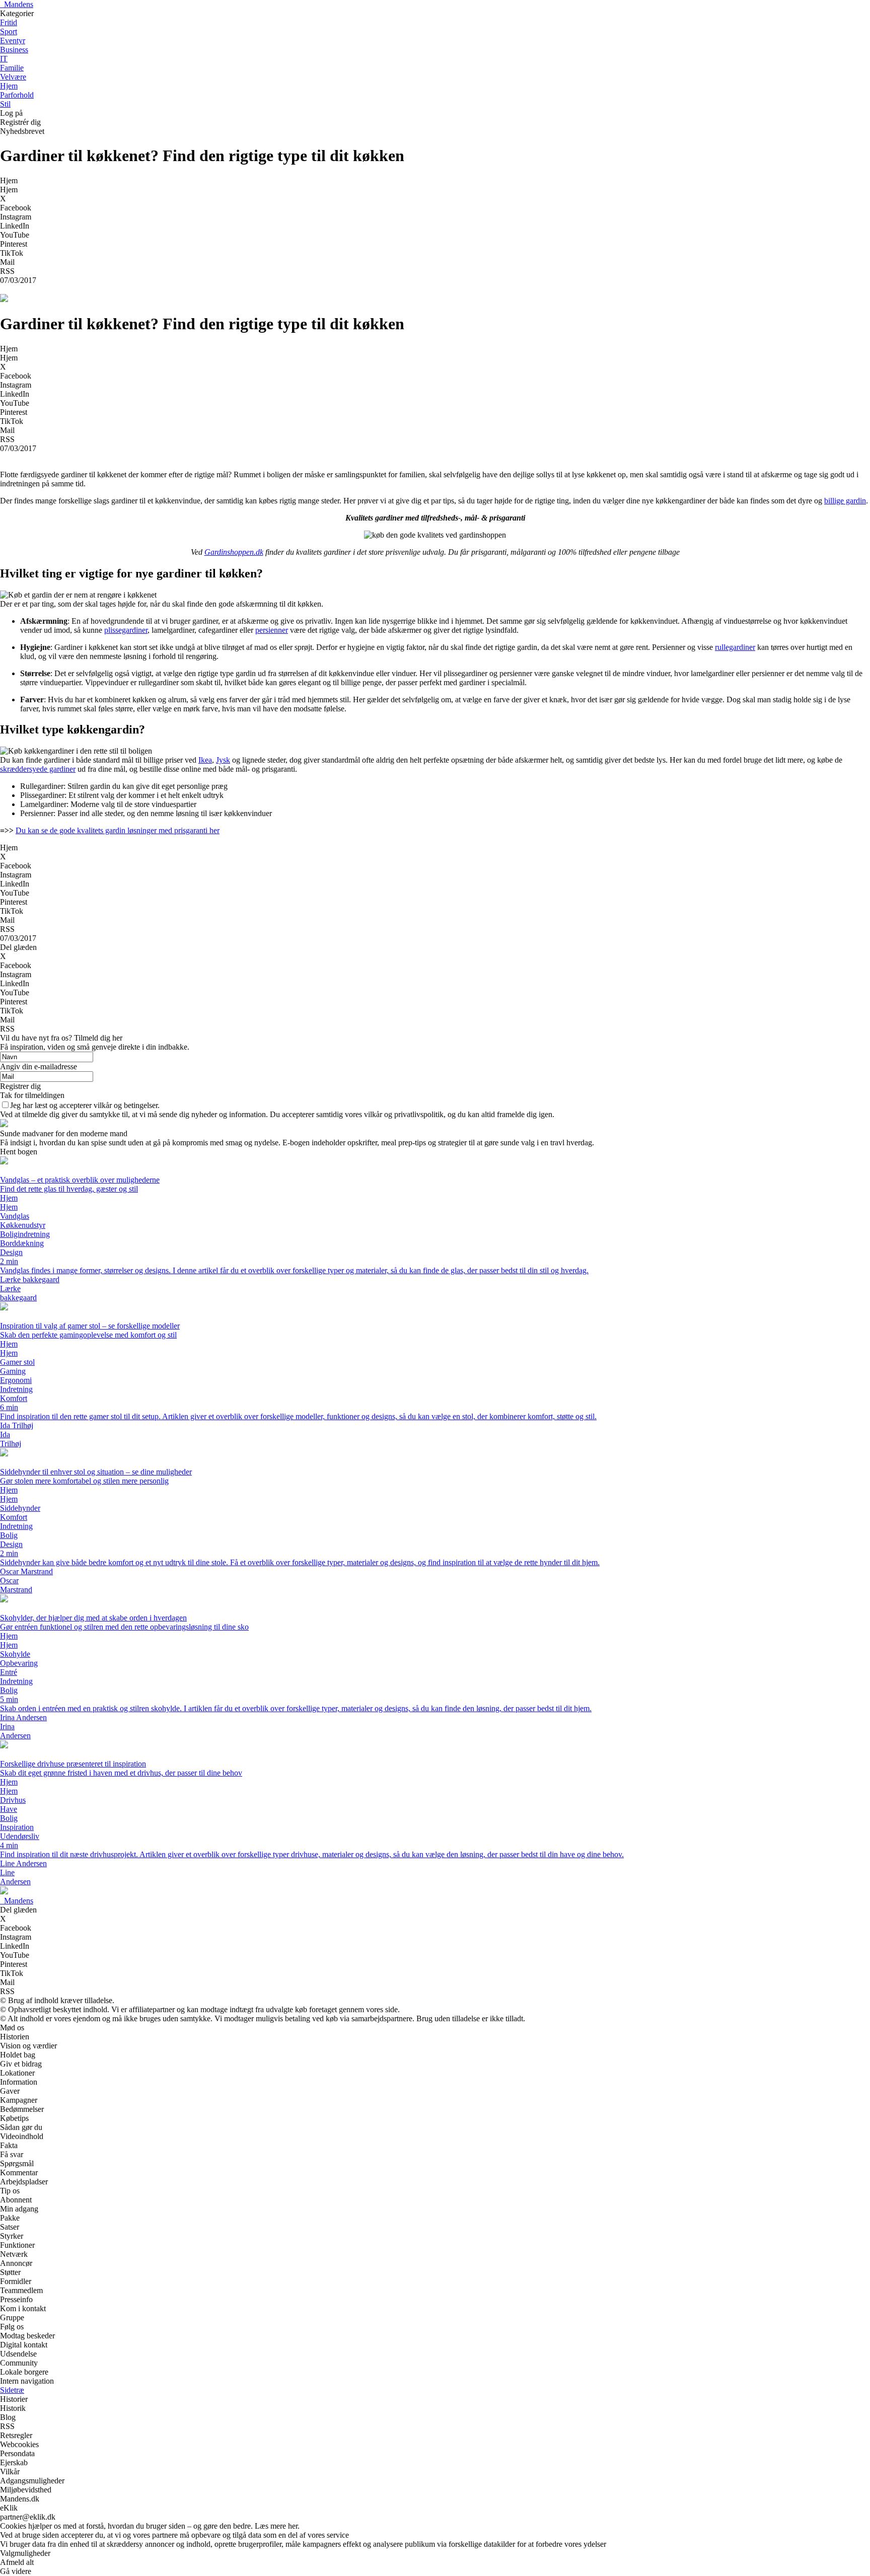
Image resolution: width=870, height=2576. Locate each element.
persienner (272, 630)
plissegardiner (126, 630)
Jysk (223, 760)
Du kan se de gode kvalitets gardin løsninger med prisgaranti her (118, 830)
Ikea (205, 760)
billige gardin (845, 501)
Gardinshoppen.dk (234, 552)
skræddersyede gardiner (38, 769)
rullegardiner (735, 647)
